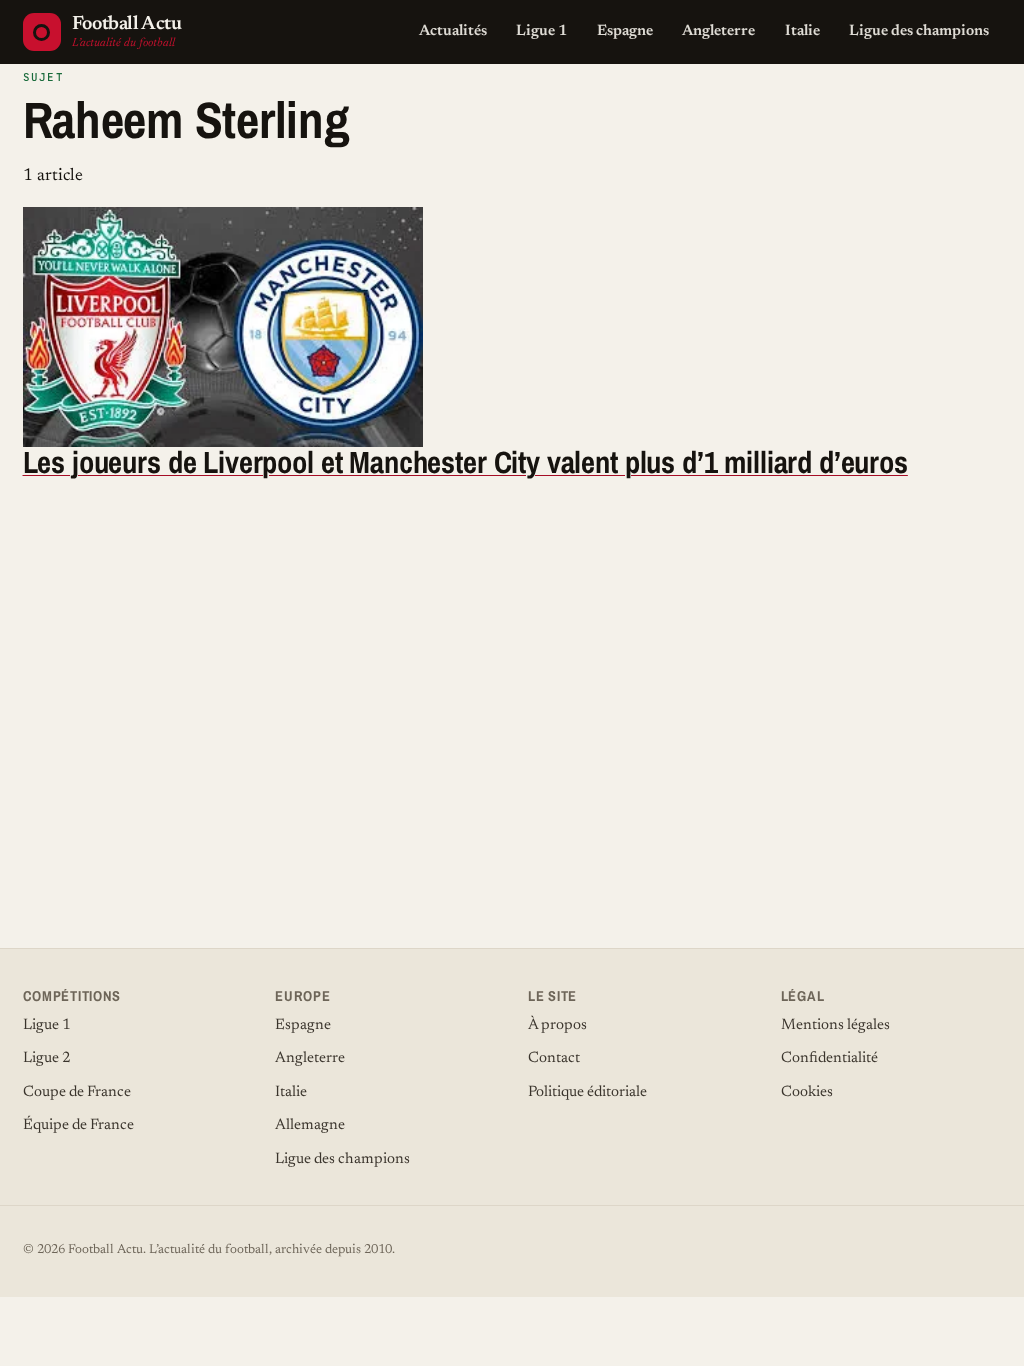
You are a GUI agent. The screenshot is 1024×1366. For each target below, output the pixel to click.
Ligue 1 (541, 31)
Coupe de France (77, 1092)
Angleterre (718, 31)
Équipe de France (78, 1125)
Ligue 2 (47, 1058)
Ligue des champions (919, 31)
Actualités (453, 31)
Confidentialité (829, 1058)
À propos (557, 1025)
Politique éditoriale (587, 1092)
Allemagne (310, 1125)
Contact (554, 1058)
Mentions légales (835, 1025)
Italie (802, 31)
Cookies (807, 1092)
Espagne (625, 31)
